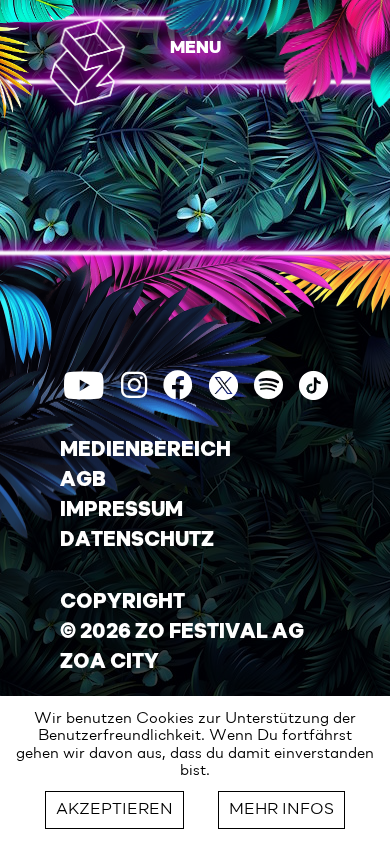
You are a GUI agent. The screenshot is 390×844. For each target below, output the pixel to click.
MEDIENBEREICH (145, 451)
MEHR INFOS (281, 810)
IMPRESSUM (121, 511)
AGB (83, 481)
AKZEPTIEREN (114, 810)
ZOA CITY (109, 663)
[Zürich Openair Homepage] (87, 61)
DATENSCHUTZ (137, 541)
